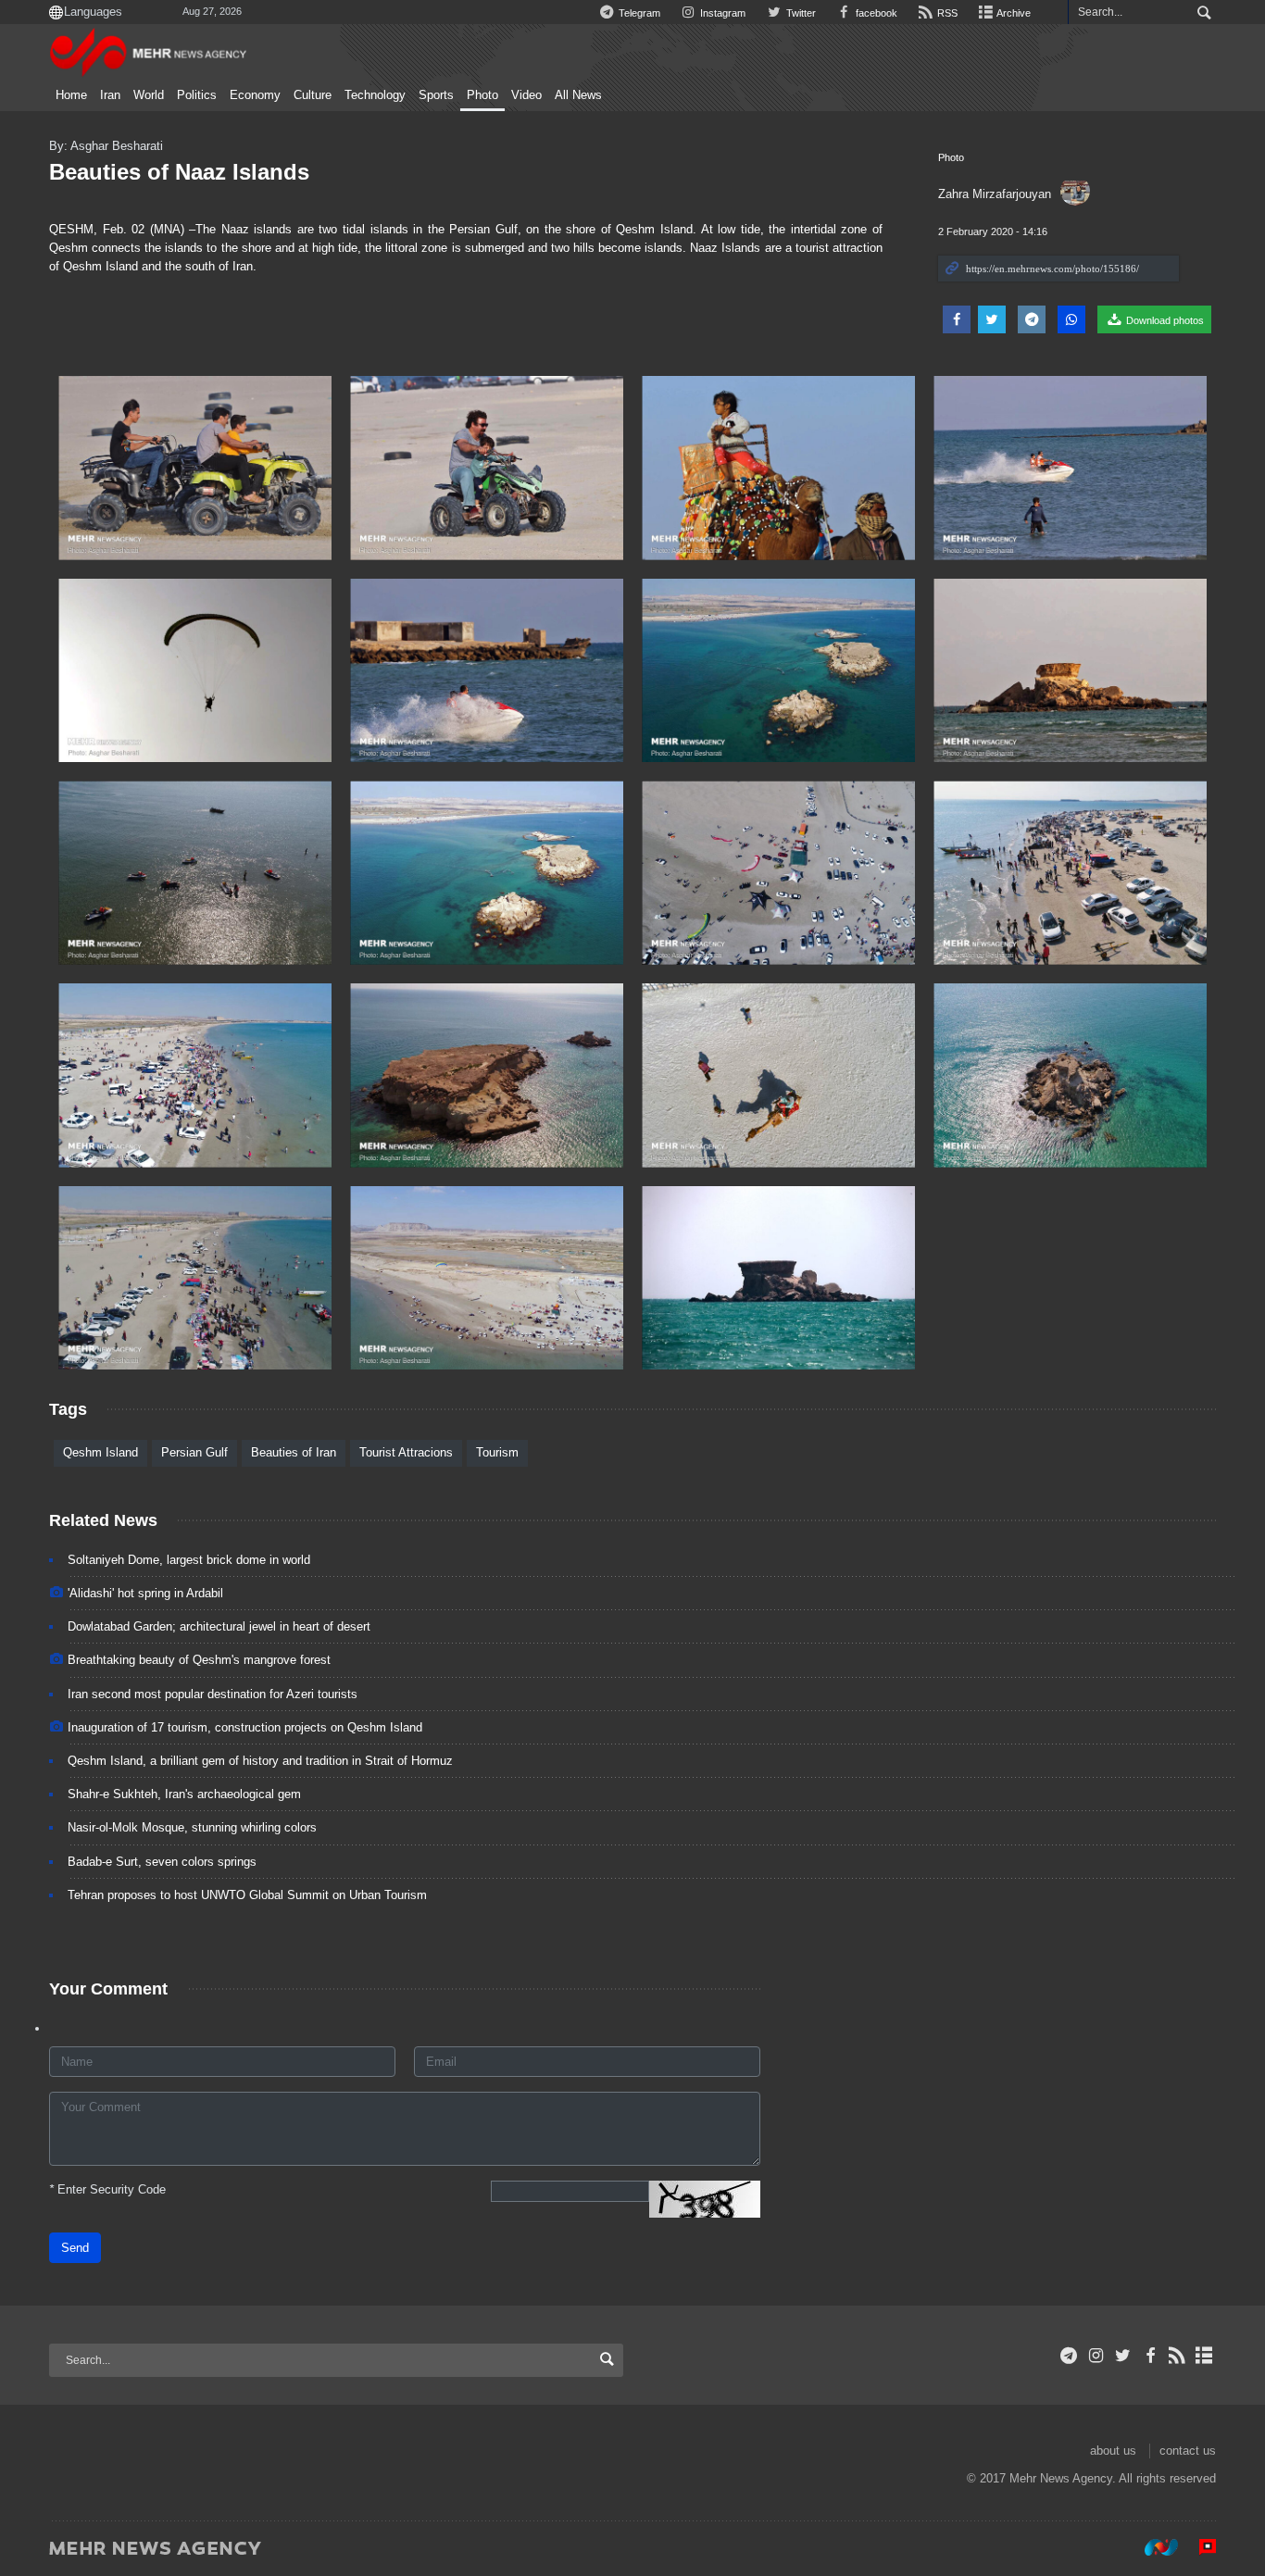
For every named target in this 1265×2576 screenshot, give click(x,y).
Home (71, 95)
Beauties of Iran (294, 1452)
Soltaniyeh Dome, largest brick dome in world (189, 1560)
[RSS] (1177, 2356)
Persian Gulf (194, 1452)
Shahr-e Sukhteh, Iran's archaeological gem (184, 1794)
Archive (1013, 13)
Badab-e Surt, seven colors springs (162, 1862)
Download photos (1164, 320)
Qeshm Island (100, 1452)
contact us (1188, 2451)
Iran (110, 95)
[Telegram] (1069, 2356)
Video (526, 95)
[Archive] (1204, 2356)
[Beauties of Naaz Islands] (195, 468)
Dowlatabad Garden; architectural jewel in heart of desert (219, 1626)
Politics (197, 95)
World (149, 95)
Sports (436, 95)
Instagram (721, 13)
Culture (313, 95)
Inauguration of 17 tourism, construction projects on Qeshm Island (245, 1727)
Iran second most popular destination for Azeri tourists (213, 1694)
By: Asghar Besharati (106, 146)
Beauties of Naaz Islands (179, 172)
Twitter (799, 13)
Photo (482, 95)
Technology (375, 95)
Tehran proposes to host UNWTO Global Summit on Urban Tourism (247, 1895)
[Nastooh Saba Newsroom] (1152, 2547)
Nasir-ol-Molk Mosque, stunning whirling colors (192, 1827)
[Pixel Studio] (1198, 2547)
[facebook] (1150, 2356)
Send (75, 2248)
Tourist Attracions (406, 1452)
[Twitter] (1123, 2356)
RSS (946, 13)
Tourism (497, 1452)
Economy (255, 95)
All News (578, 95)
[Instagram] (1096, 2356)
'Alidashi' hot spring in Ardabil (145, 1593)
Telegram (638, 13)
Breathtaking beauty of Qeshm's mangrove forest (199, 1660)
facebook (875, 13)
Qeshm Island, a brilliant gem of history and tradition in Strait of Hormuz (260, 1761)
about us (1113, 2451)
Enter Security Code (107, 2189)
